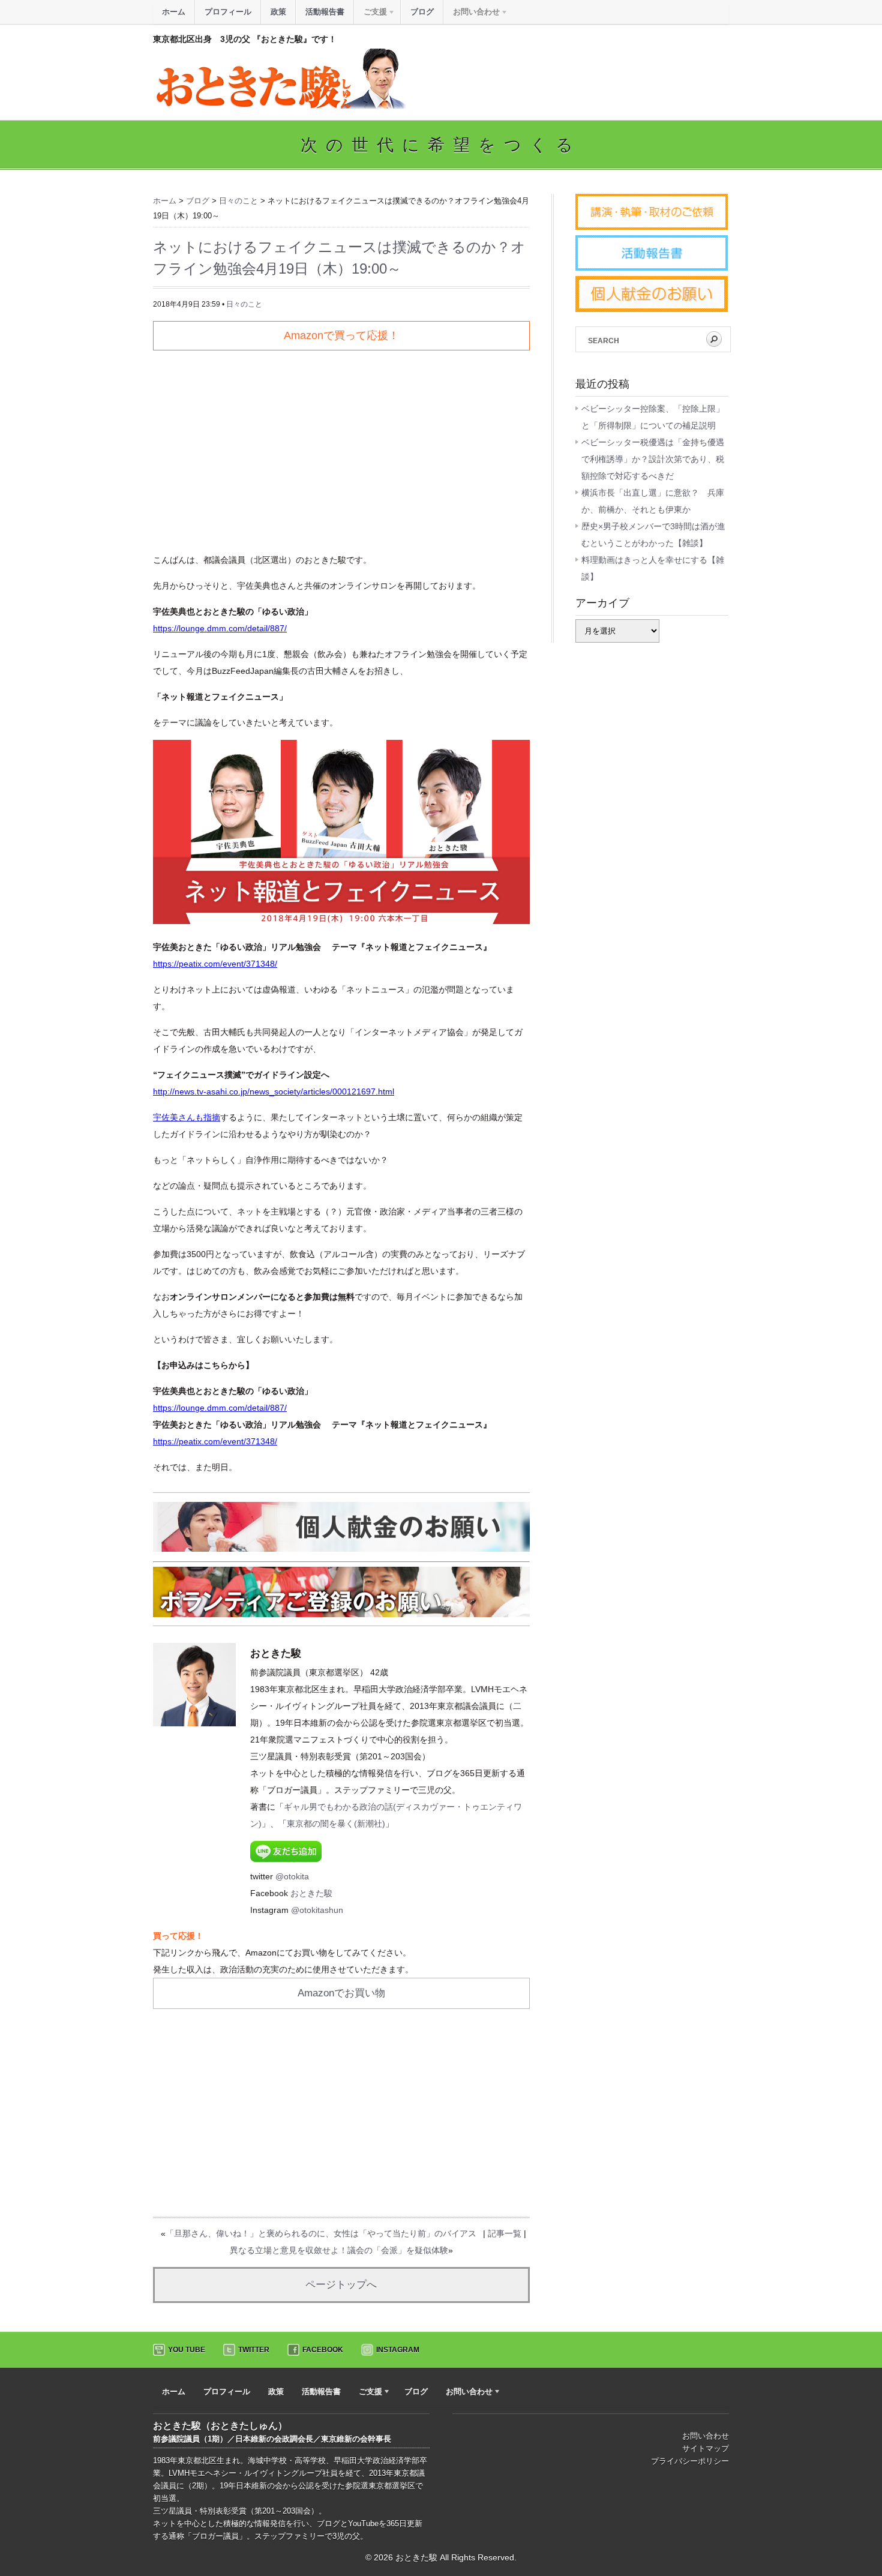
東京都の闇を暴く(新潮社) (336, 1824)
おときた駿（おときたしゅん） (220, 2426)
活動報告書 (325, 12)
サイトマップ (706, 2448)
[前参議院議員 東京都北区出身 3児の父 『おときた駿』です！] (280, 106)
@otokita (292, 1876)
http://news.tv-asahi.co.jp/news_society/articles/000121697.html (274, 1091)
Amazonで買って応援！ (341, 335)
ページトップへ (341, 2285)
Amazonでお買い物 (341, 1993)
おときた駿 (311, 1893)
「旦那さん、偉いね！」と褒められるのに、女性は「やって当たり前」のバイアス (321, 2233)
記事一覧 (505, 2233)
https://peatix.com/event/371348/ (215, 964)
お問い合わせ (706, 2436)
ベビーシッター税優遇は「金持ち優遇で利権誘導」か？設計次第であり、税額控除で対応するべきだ (653, 459)
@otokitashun (317, 1910)
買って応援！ (178, 1936)
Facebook (323, 2350)
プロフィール (228, 12)
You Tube (187, 2350)
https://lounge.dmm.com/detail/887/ (220, 628)
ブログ (422, 12)
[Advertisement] (341, 446)
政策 (278, 12)
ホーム (174, 12)
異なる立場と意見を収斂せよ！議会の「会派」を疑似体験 (339, 2250)
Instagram (398, 2350)
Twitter (254, 2350)
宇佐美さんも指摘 (187, 1117)
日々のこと (244, 304)
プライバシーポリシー (690, 2461)
